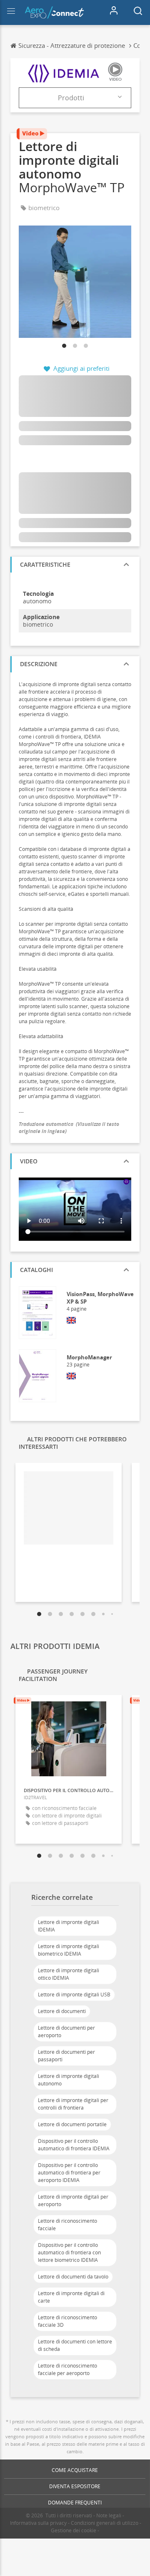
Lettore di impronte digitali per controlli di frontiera (73, 2104)
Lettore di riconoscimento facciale (67, 2225)
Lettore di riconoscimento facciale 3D (67, 2321)
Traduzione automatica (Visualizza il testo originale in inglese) (69, 1128)
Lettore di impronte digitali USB (74, 1995)
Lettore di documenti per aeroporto (66, 2032)
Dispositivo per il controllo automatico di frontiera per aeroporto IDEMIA (69, 2173)
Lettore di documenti (62, 2011)
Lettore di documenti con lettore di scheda (75, 2345)
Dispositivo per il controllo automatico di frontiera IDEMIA (74, 2145)
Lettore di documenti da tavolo (73, 2277)
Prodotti (71, 98)
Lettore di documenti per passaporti (66, 2056)
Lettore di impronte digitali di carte (71, 2297)
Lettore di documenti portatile (72, 2124)
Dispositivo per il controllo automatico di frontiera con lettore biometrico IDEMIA (69, 2252)
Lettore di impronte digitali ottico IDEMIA (69, 1974)
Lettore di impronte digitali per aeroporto (73, 2200)
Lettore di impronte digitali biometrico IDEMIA (69, 1950)
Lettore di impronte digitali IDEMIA (69, 1926)
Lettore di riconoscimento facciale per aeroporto (67, 2369)
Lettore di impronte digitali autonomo (69, 2080)
